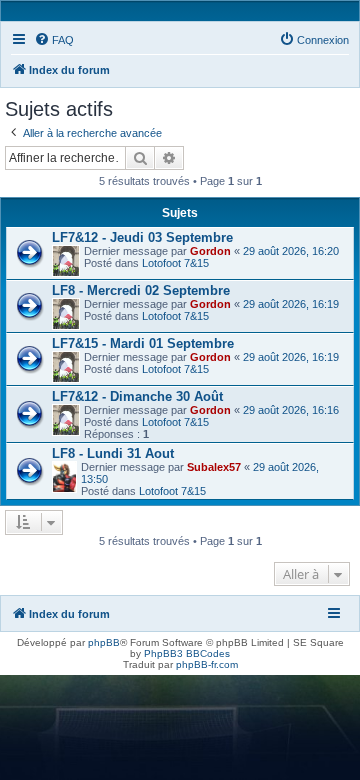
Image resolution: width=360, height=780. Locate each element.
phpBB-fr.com (207, 664)
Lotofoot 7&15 (175, 263)
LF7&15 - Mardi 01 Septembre (143, 343)
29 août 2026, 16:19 (291, 304)
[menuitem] (54, 40)
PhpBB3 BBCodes (187, 653)
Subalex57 (214, 467)
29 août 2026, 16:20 (291, 251)
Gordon (210, 251)
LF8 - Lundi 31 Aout (113, 453)
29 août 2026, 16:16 (291, 410)
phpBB (104, 642)
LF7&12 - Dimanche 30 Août (137, 396)
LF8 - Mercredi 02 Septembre (141, 290)
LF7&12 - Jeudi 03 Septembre (142, 237)
